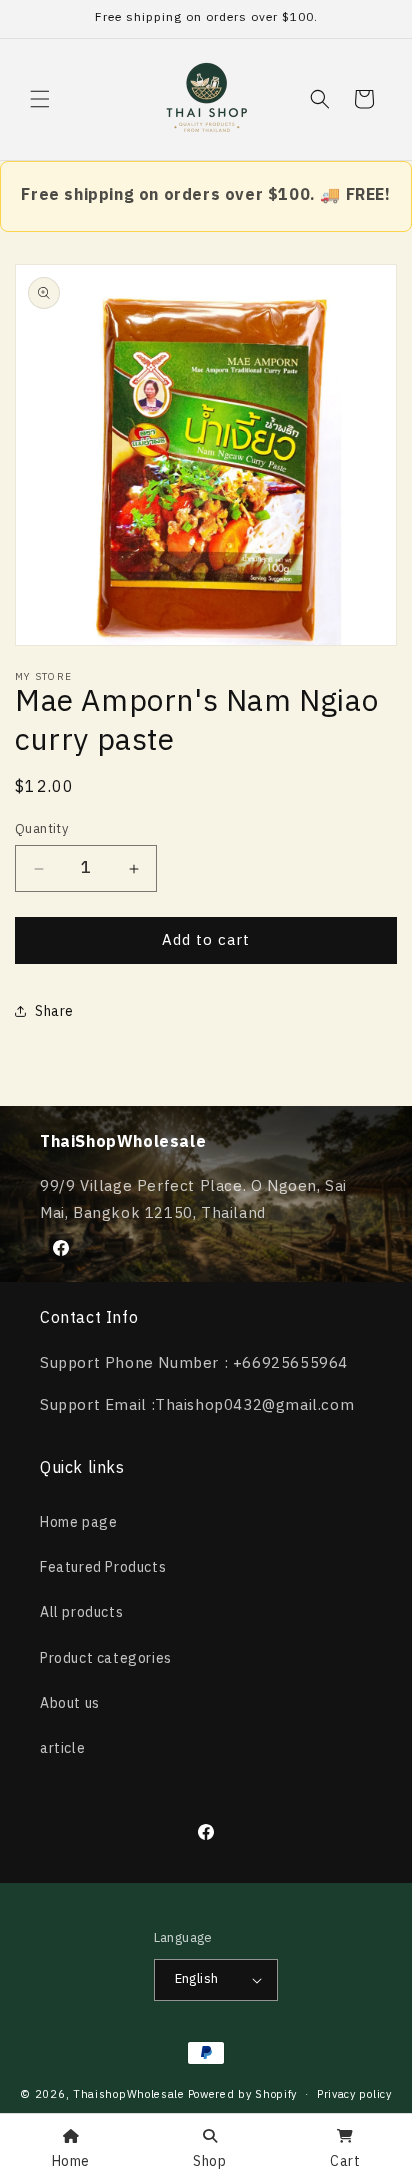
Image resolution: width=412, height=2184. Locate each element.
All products (81, 1612)
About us (70, 1703)
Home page (78, 1522)
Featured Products (103, 1567)
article (62, 1748)
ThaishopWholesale (129, 2094)
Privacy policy (354, 2095)
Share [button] (54, 1011)
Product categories (106, 1658)
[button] (40, 99)
